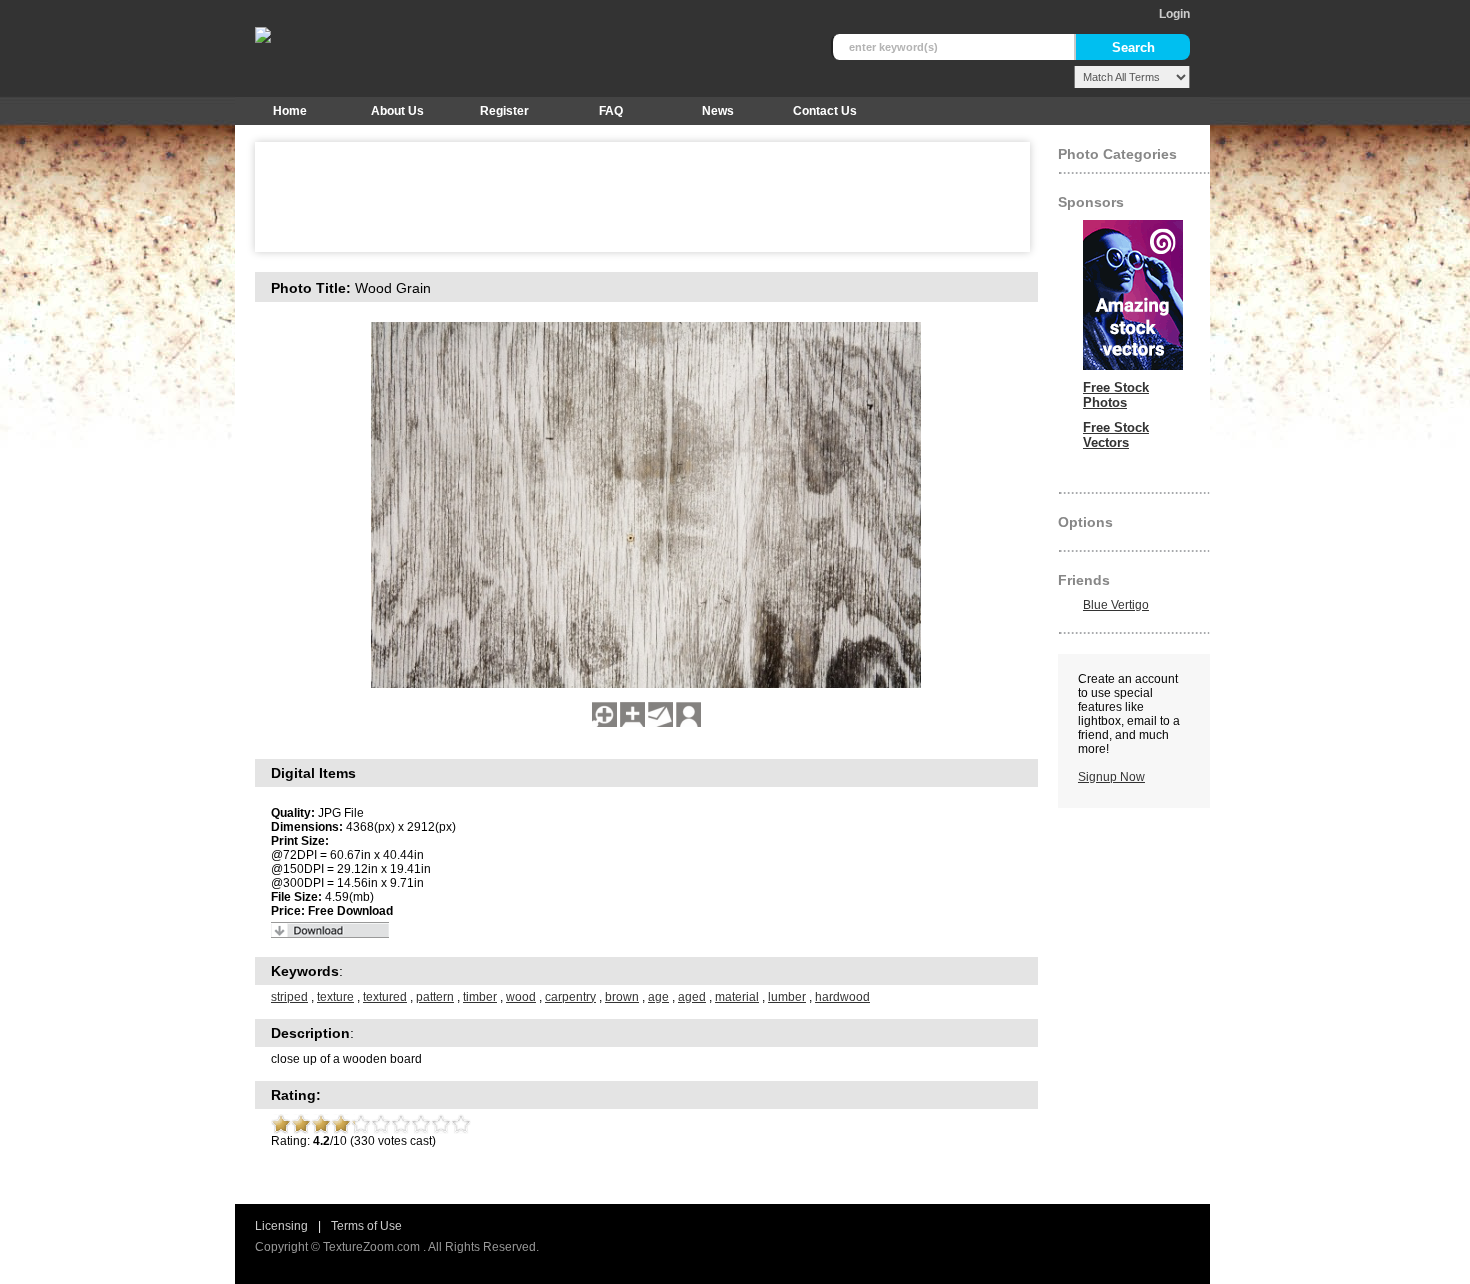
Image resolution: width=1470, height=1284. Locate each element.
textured (385, 997)
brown (622, 997)
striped (289, 997)
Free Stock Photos (1116, 395)
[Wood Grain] (604, 723)
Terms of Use (366, 1226)
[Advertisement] (629, 197)
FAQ (611, 111)
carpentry (570, 997)
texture (335, 997)
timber (480, 997)
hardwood (842, 997)
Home (290, 111)
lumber (787, 997)
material (737, 997)
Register (504, 111)
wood (521, 997)
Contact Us (825, 111)
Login (1174, 14)
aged (692, 997)
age (658, 997)
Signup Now (1111, 777)
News (718, 111)
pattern (435, 997)
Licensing (281, 1226)
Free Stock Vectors (1116, 435)
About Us (397, 111)
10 (461, 1124)
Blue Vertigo (1116, 605)
